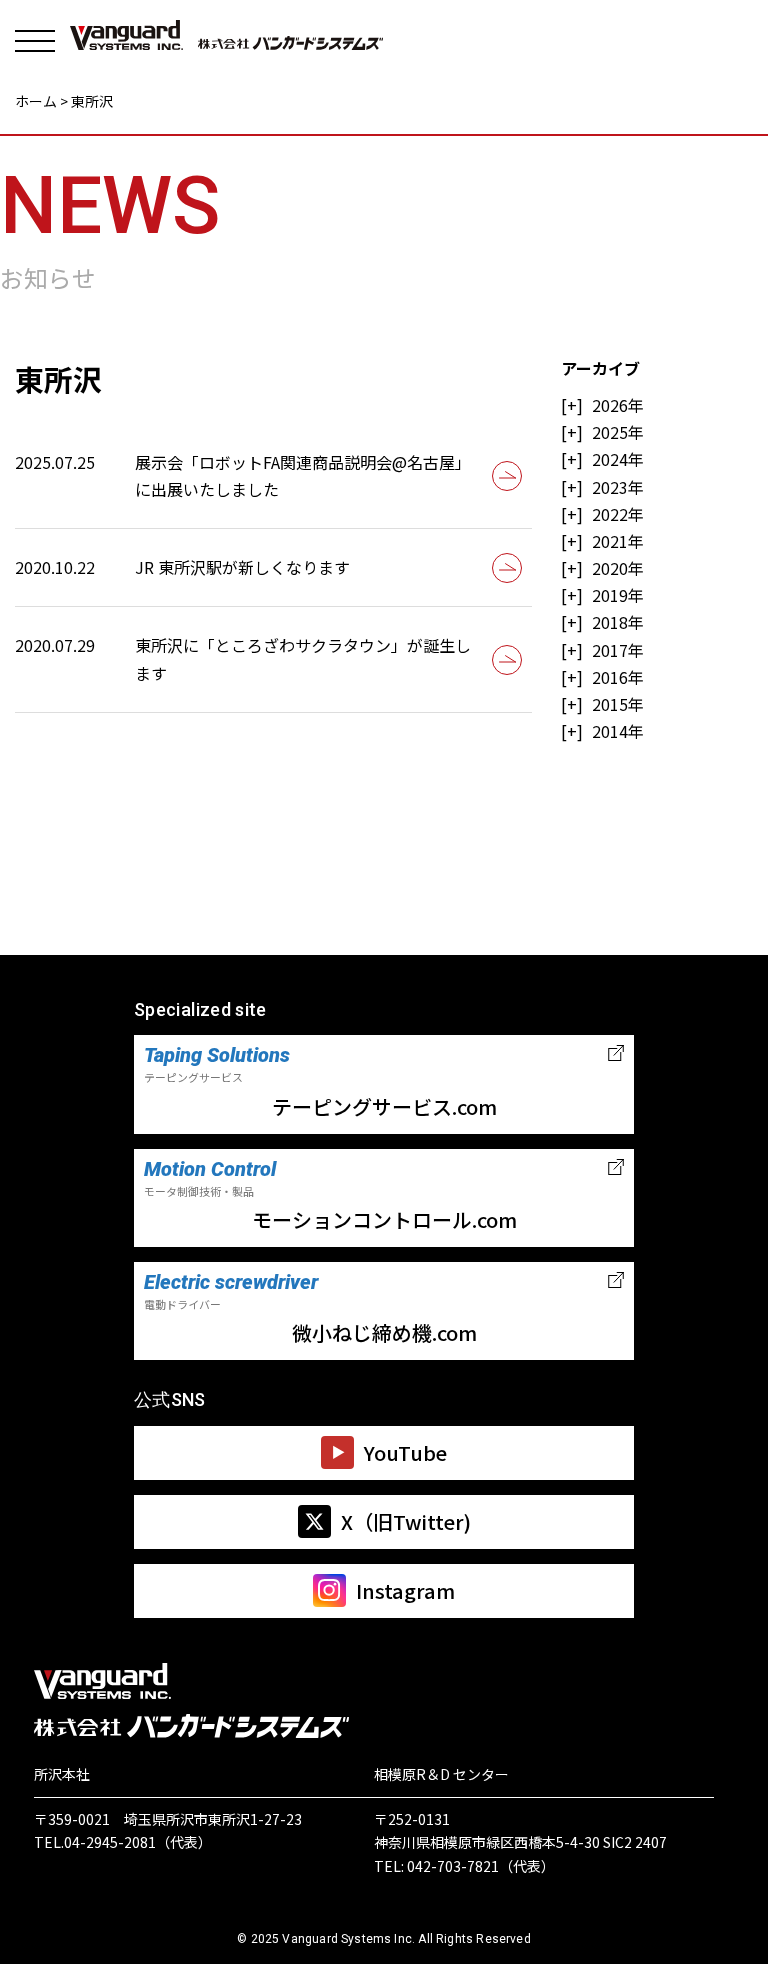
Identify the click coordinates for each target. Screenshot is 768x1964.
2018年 (618, 622)
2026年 (618, 405)
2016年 (618, 677)
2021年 (618, 541)
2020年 (618, 568)
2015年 (618, 704)
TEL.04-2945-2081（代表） (123, 1842)
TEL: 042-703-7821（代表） (464, 1866)
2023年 (618, 487)
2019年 (618, 595)
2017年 (618, 650)
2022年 (618, 514)
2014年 (618, 731)
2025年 (618, 432)
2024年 (618, 459)
